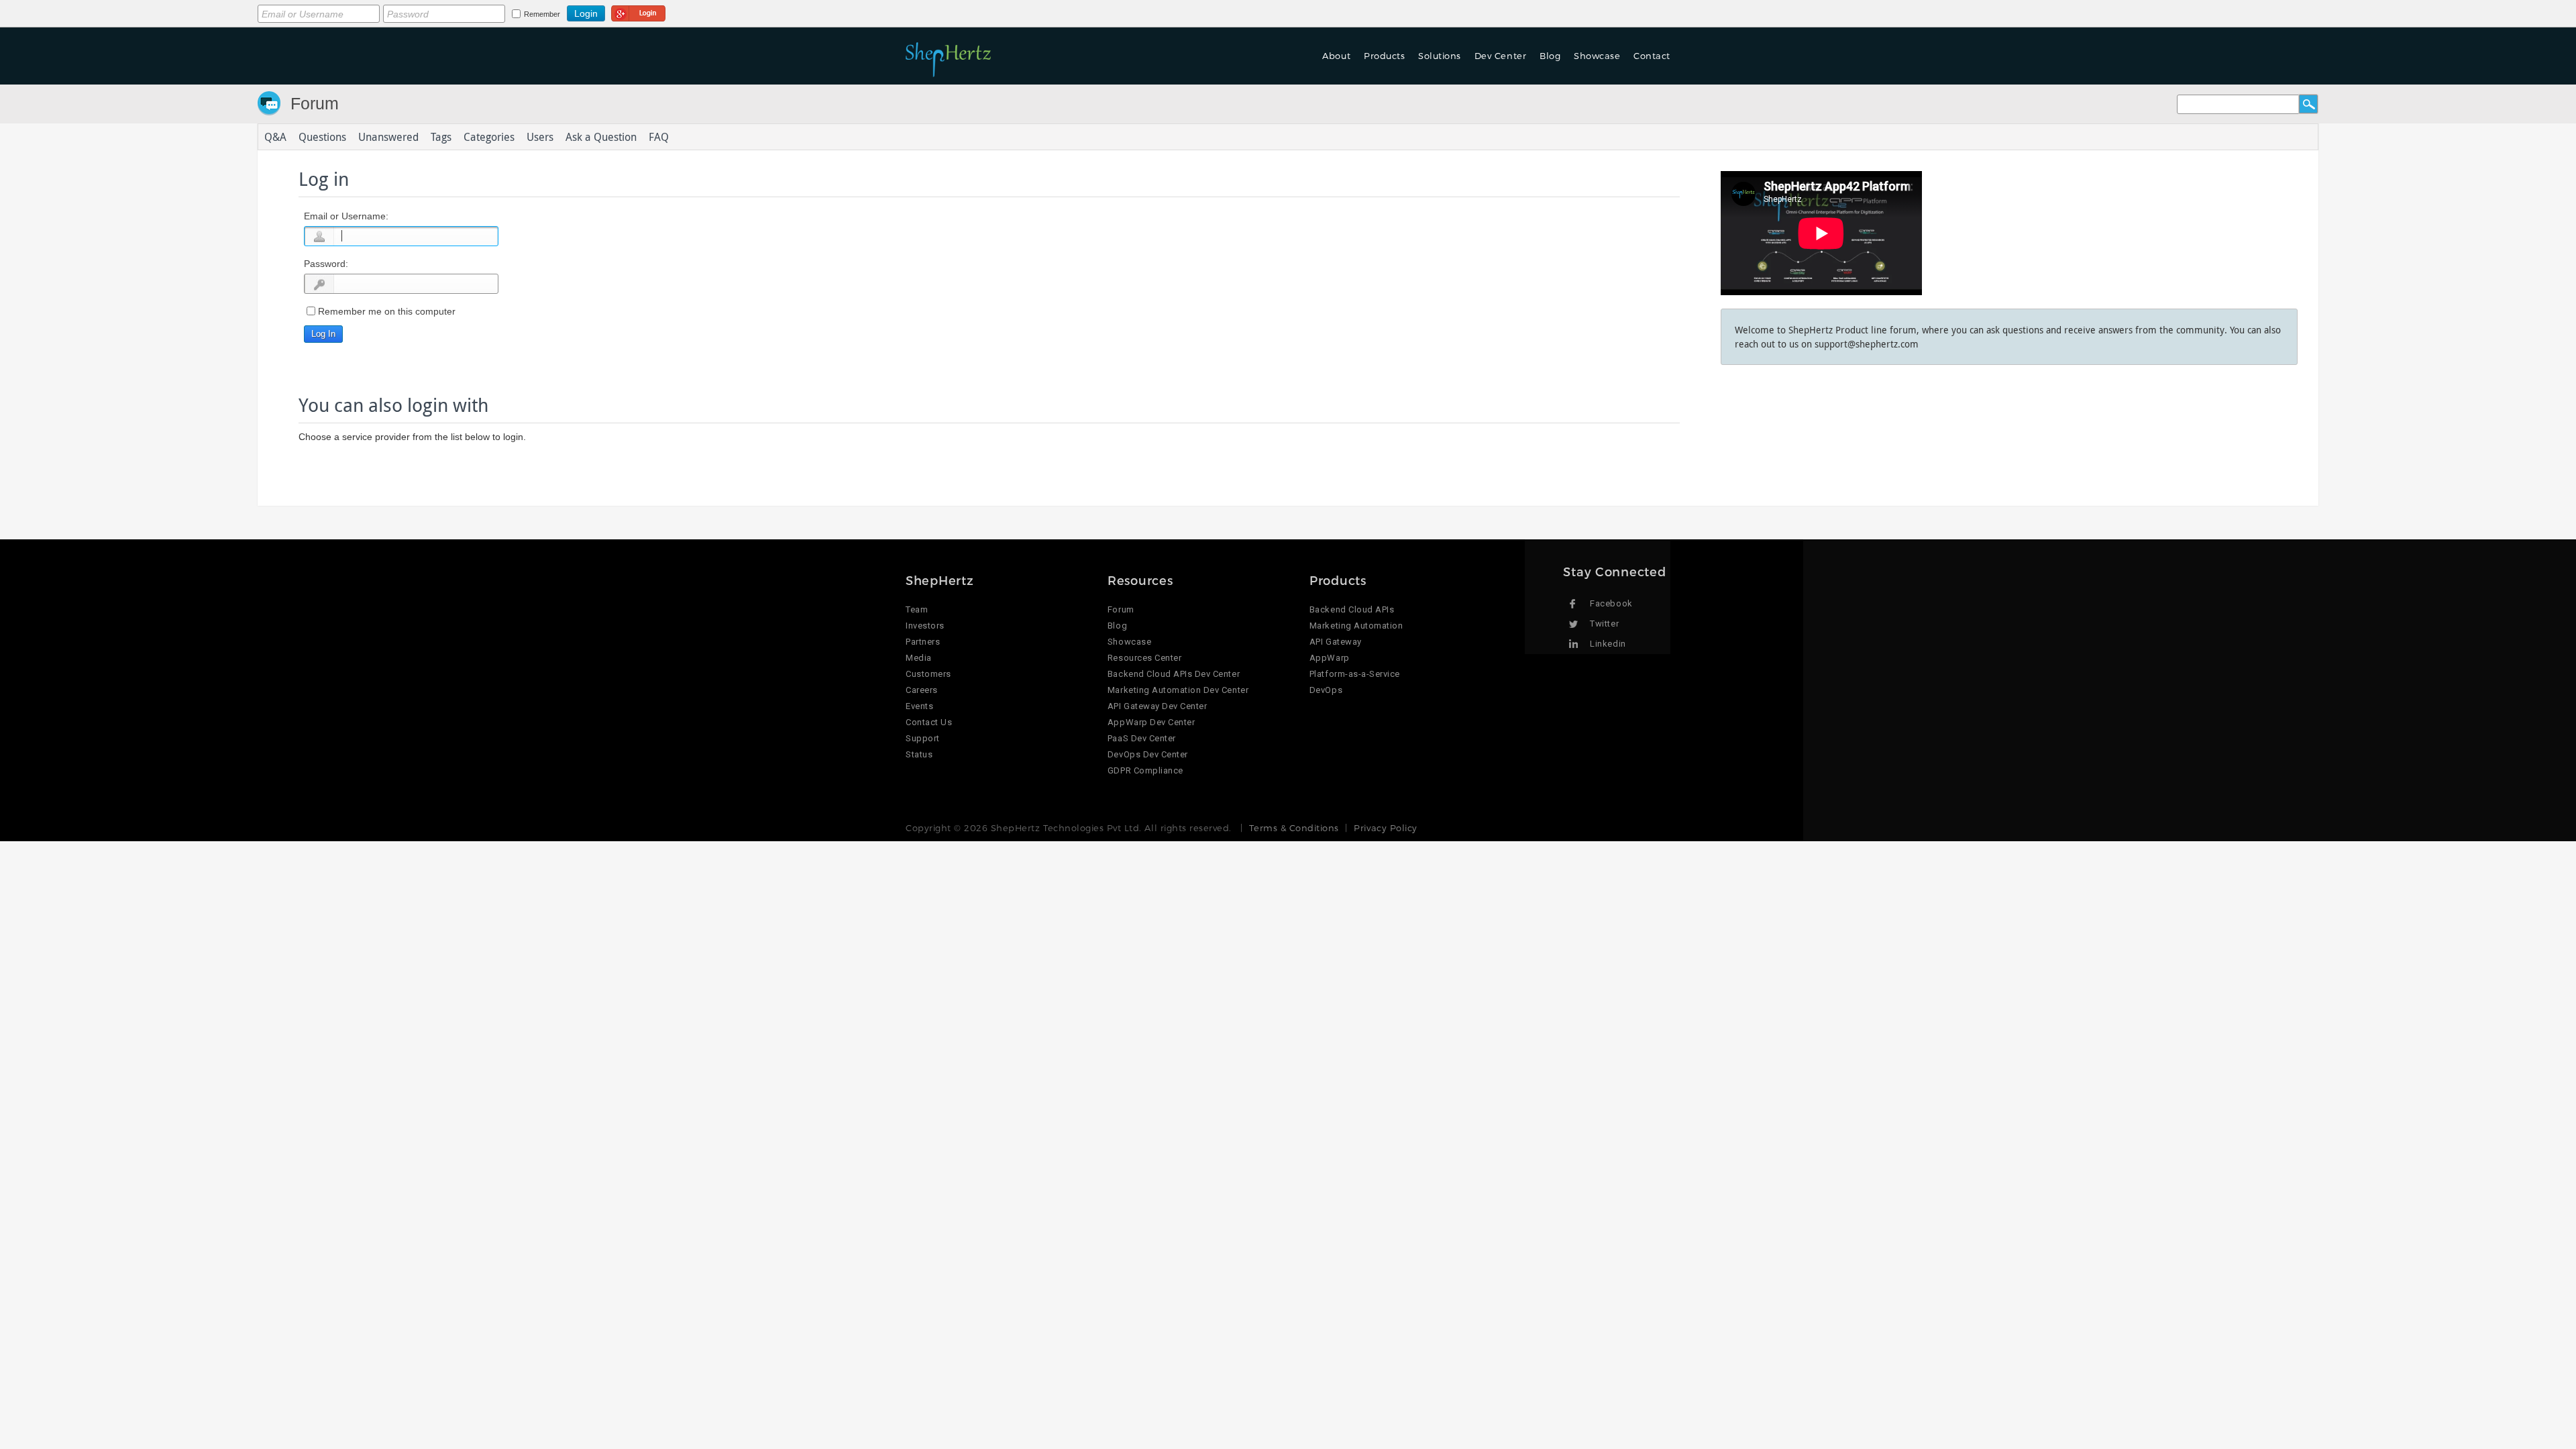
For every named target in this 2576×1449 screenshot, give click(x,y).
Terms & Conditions (1294, 828)
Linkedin (1608, 644)
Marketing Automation (1356, 626)
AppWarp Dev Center (1151, 722)
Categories (489, 137)
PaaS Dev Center (1142, 738)
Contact (1652, 56)
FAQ (659, 137)
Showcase (1597, 56)
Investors (925, 626)
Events (919, 706)
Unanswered (388, 137)
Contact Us (929, 722)
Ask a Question (601, 137)
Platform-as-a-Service (1355, 674)
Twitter (1604, 624)
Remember (542, 14)
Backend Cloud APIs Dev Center (1174, 674)
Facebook (1611, 603)
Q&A (275, 137)
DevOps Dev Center (1148, 754)
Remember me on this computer (387, 311)
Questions (322, 137)
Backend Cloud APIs (1352, 609)
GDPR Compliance (1145, 770)
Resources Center (1144, 658)
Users (540, 137)
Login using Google (638, 11)
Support (923, 738)
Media (919, 658)
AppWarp (1330, 658)
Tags (441, 137)
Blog (1117, 626)
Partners (923, 642)
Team (917, 609)
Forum (315, 103)
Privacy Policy (1385, 828)
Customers (928, 674)
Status (919, 754)
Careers (922, 690)
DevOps (1326, 690)
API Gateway (1336, 642)
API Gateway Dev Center (1157, 706)
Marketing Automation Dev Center (1178, 690)
